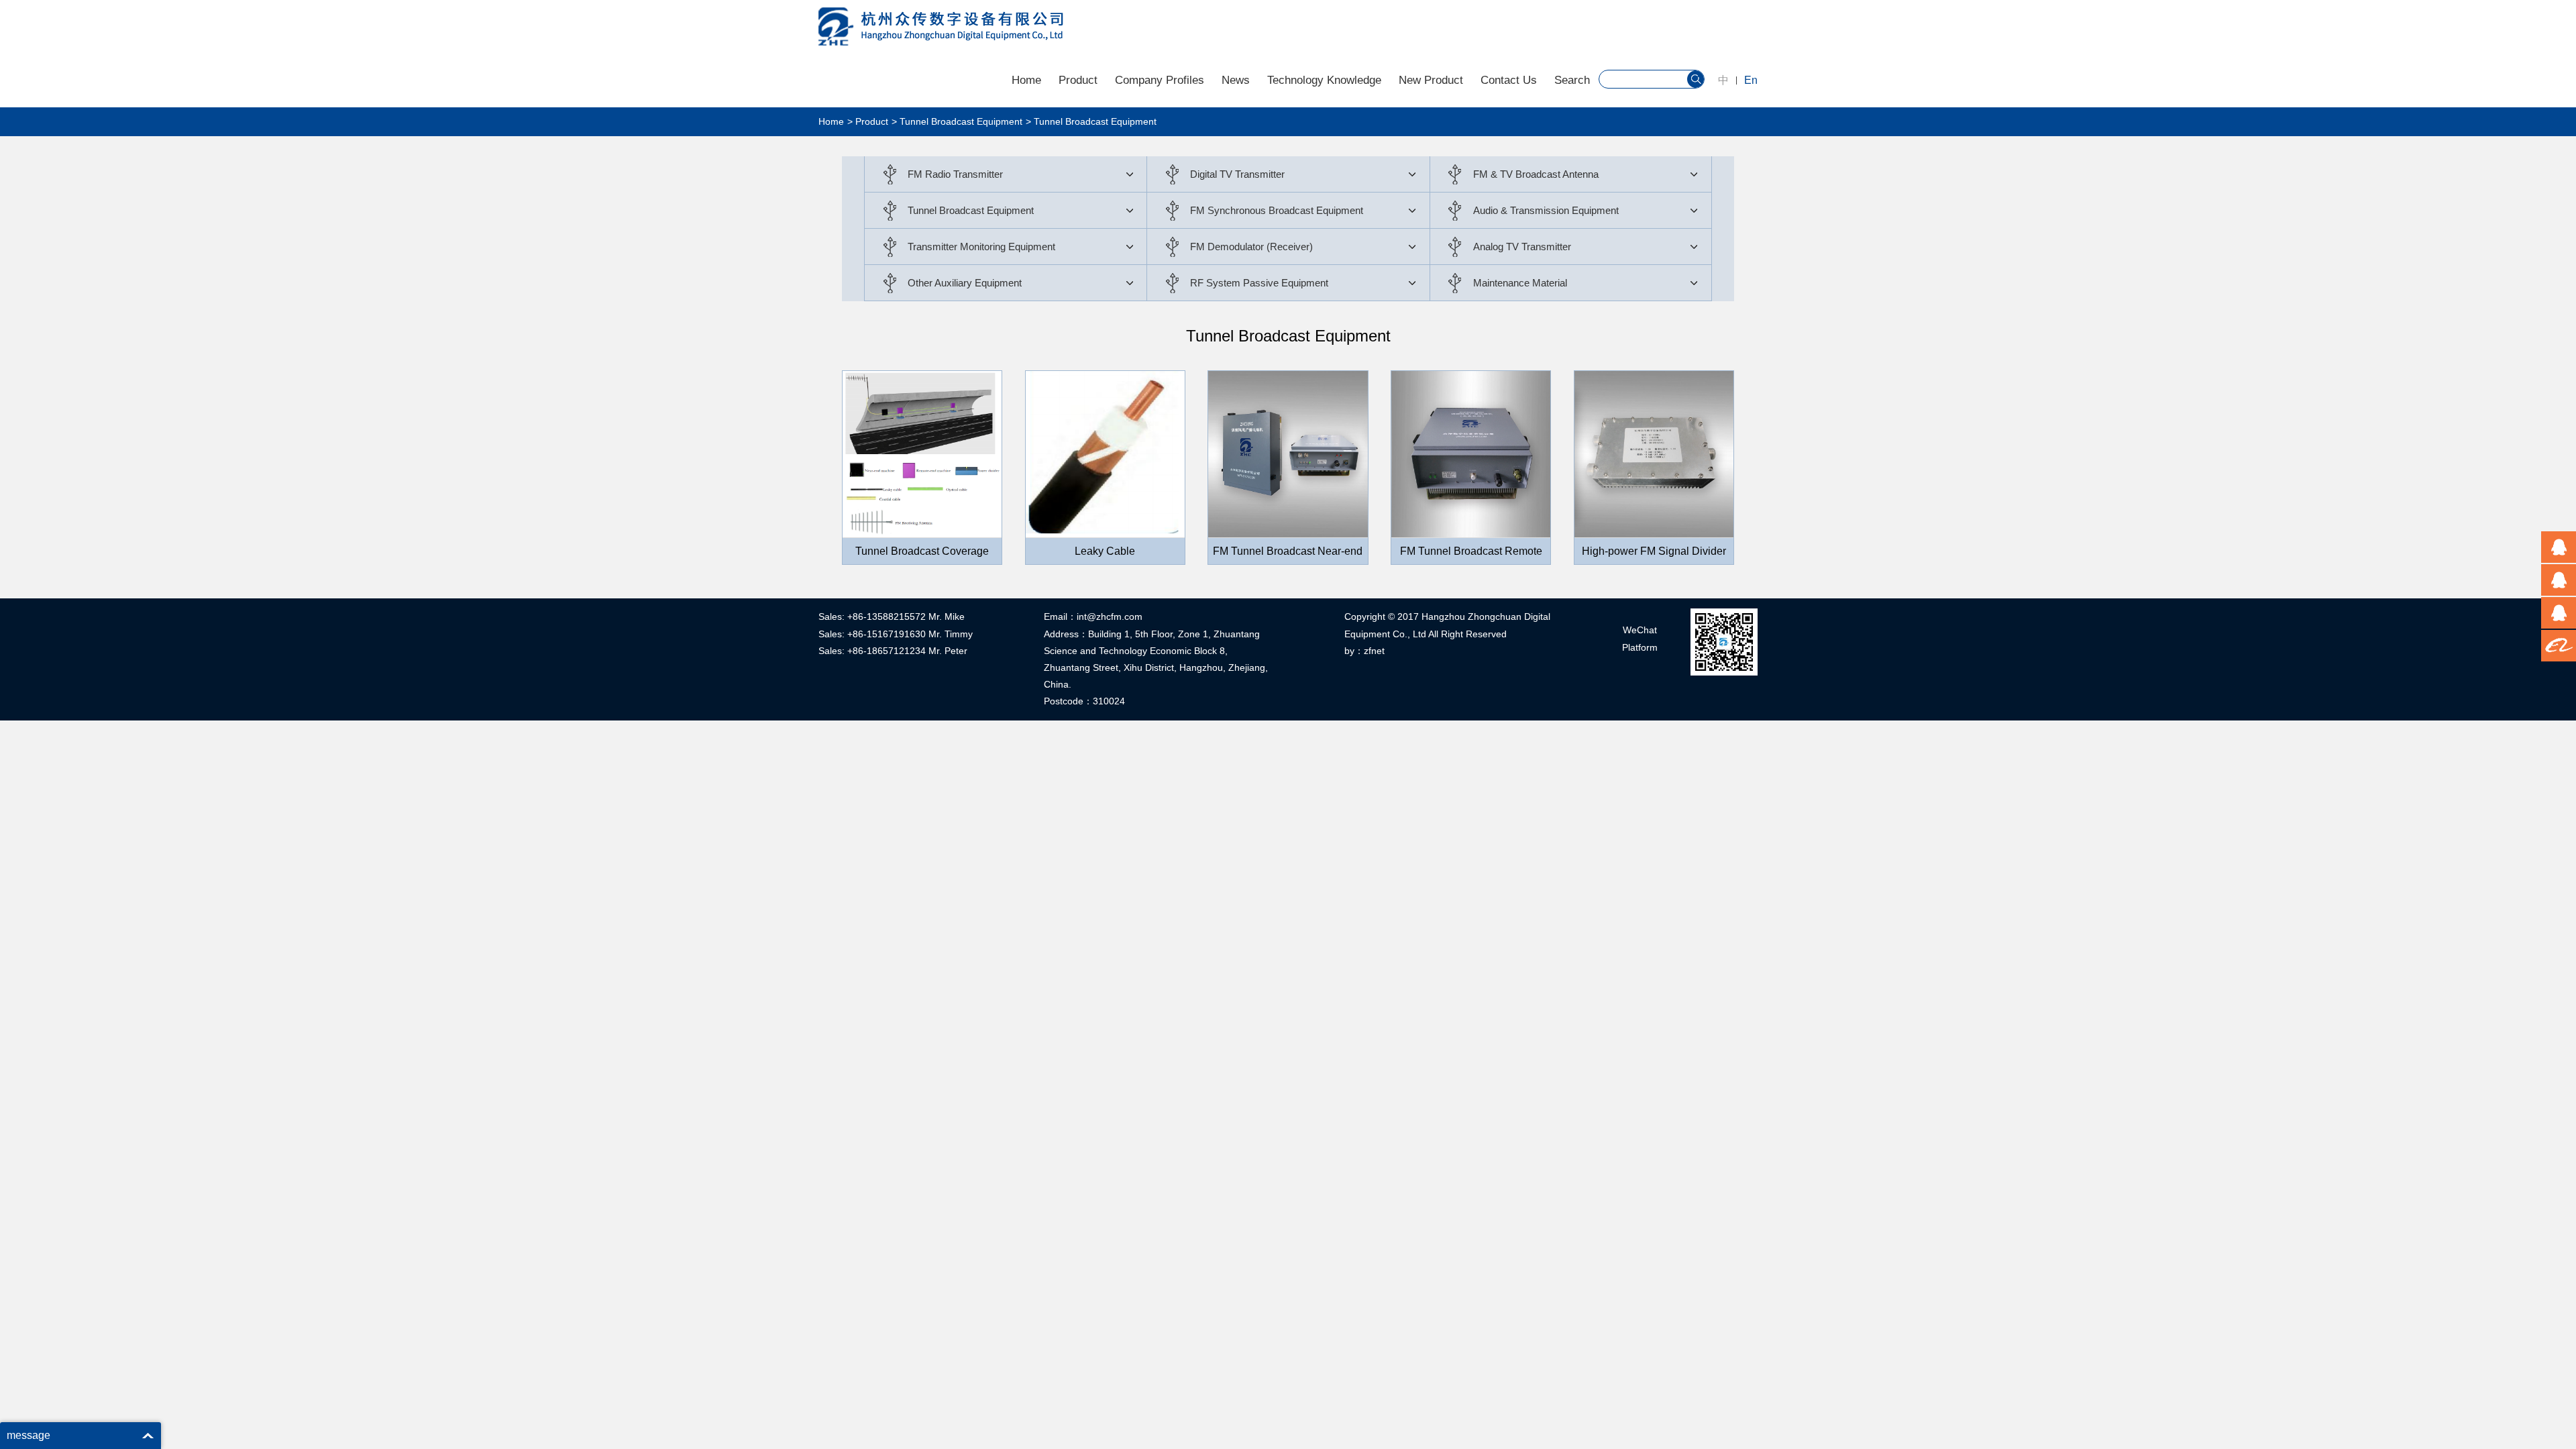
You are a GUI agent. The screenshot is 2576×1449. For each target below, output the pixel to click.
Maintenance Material (1520, 283)
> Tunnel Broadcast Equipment (957, 121)
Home (1026, 80)
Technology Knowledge (1324, 80)
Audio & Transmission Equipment (1546, 210)
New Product (1431, 80)
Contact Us (1509, 80)
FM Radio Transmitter (955, 174)
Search (1572, 80)
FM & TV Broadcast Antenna (1536, 174)
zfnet (1374, 651)
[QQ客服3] (2559, 613)
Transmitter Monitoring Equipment (981, 247)
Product (1078, 80)
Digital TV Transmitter (1237, 174)
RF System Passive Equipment (1259, 283)
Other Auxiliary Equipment (965, 283)
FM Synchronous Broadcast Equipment (1277, 210)
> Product (868, 121)
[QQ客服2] (2559, 580)
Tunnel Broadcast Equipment (971, 210)
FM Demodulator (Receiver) (1251, 247)
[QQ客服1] (2559, 547)
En (1751, 80)
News (1236, 80)
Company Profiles (1160, 80)
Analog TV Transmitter (1522, 247)
